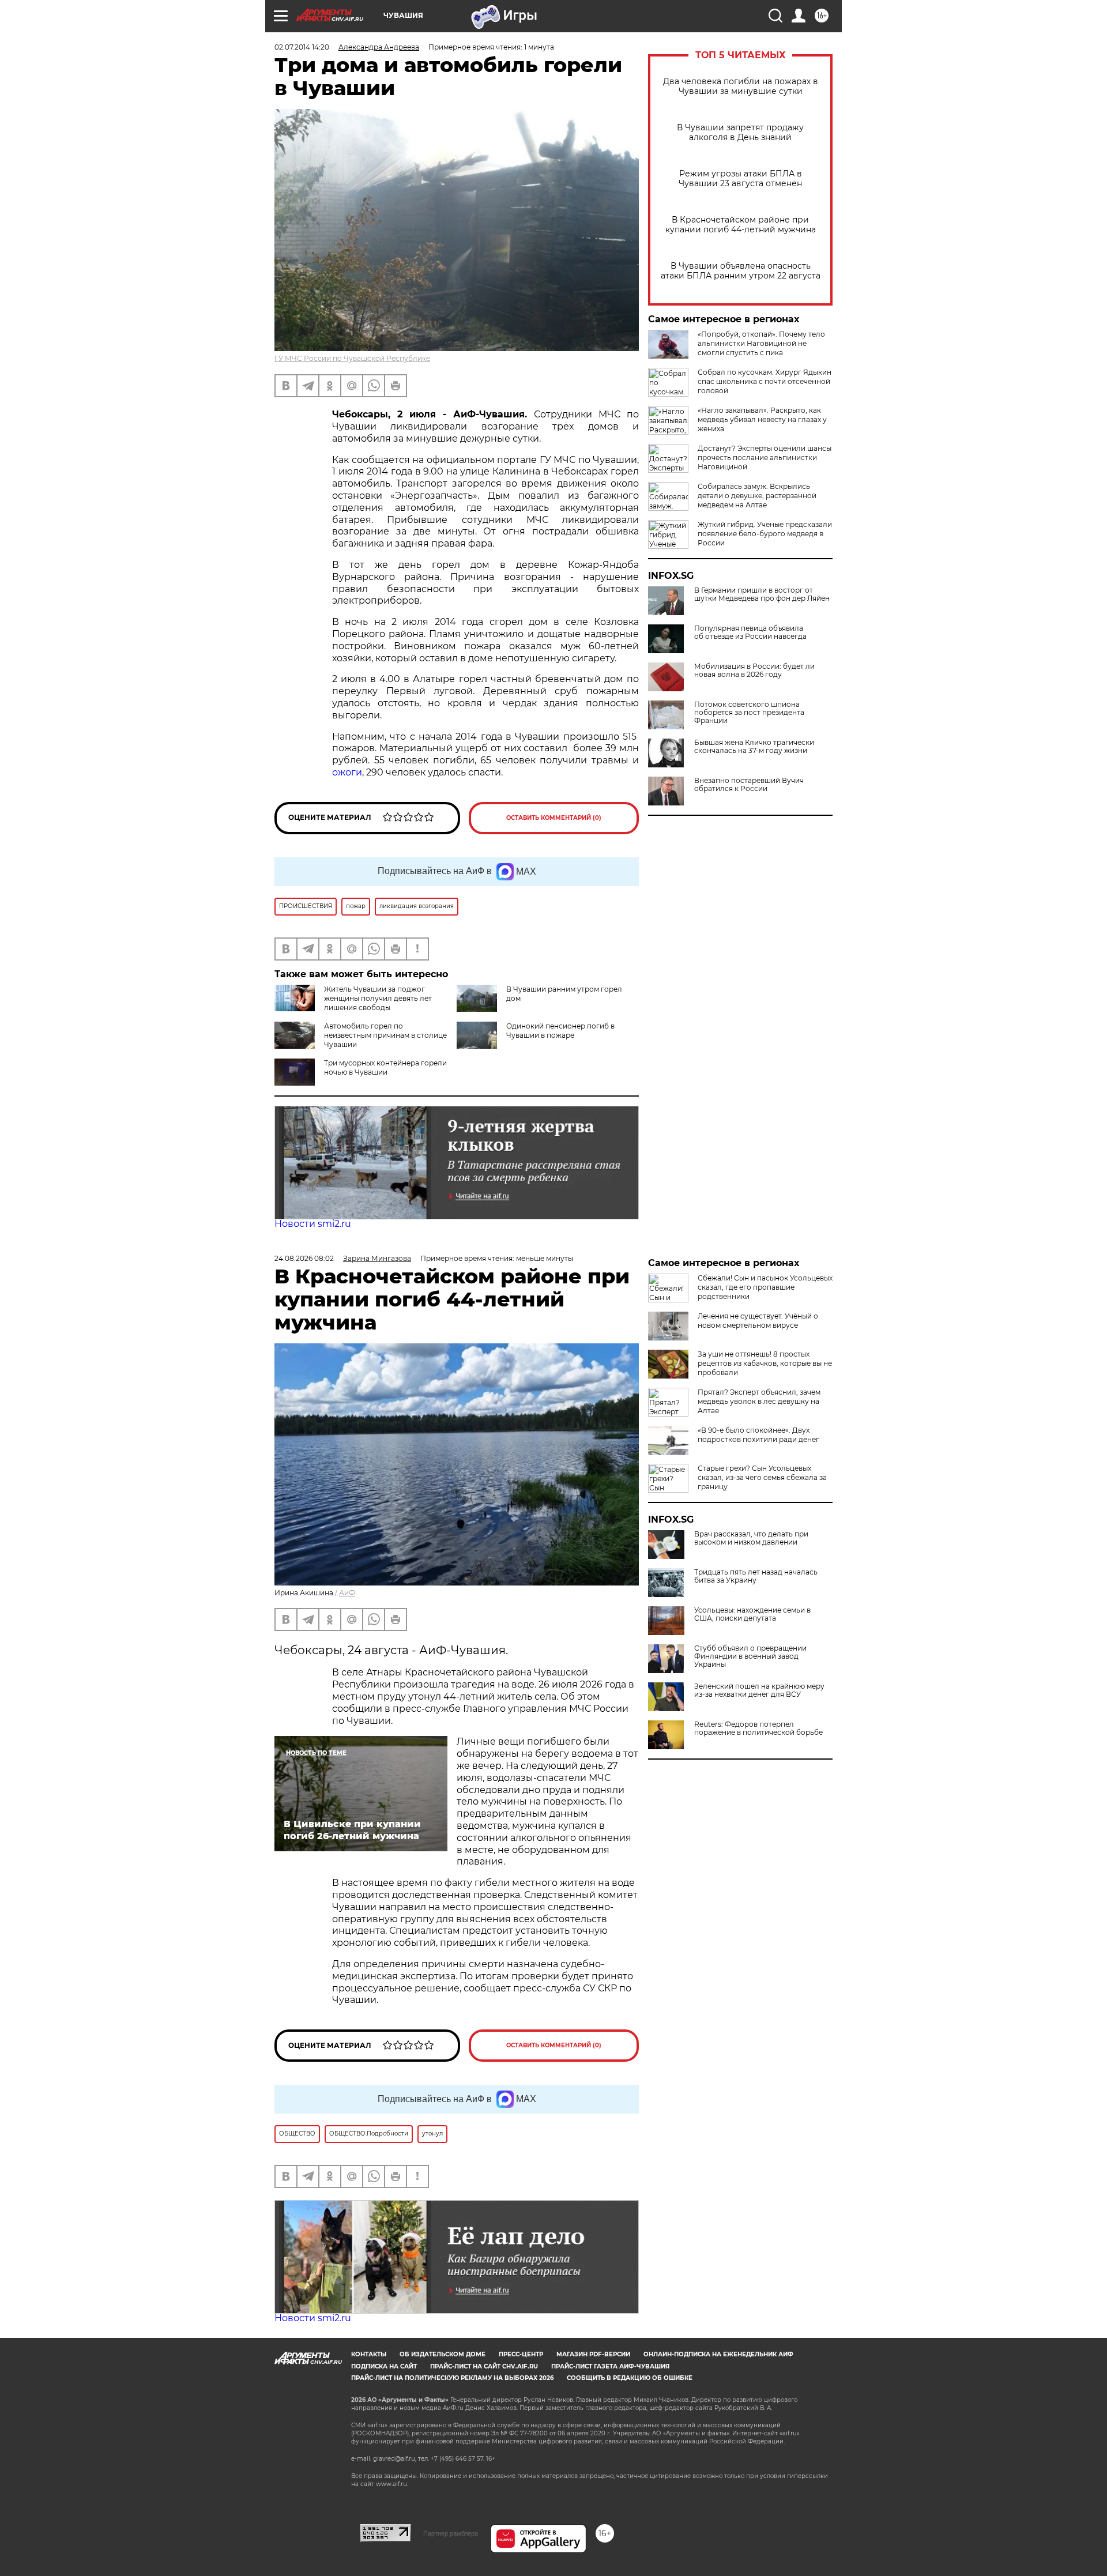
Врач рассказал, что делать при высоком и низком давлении (751, 1538)
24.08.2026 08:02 (304, 1258)
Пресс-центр (521, 2354)
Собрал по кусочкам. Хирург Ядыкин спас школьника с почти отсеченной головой (765, 381)
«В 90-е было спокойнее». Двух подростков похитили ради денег (758, 1435)
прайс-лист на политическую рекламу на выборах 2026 (452, 2378)
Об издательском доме (443, 2354)
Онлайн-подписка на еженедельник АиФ (718, 2354)
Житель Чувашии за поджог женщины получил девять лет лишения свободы (378, 998)
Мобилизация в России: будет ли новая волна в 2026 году (754, 671)
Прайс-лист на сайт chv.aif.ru (484, 2366)
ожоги (347, 772)
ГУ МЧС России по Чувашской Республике (352, 358)
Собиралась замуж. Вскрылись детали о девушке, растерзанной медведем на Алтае (757, 496)
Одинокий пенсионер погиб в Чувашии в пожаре (560, 1031)
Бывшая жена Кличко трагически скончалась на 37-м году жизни (754, 747)
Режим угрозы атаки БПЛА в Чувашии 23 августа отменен (740, 179)
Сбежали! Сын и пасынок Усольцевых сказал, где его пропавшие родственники (765, 1287)
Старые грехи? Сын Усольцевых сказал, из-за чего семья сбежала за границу (762, 1477)
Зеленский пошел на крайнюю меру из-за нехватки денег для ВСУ (759, 1690)
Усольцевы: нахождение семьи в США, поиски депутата (752, 1614)
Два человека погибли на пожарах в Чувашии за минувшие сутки (741, 86)
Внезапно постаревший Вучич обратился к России (749, 785)
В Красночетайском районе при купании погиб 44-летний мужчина (741, 225)
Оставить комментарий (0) (554, 818)
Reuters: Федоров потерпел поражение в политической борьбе (758, 1728)
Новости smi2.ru (313, 1224)
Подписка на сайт (384, 2366)
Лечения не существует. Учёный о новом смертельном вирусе (758, 1321)
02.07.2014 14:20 (302, 47)
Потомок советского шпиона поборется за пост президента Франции (749, 713)
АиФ (347, 1593)
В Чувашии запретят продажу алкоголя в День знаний (740, 133)
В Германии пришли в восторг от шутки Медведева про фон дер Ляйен (762, 594)
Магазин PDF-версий (593, 2354)
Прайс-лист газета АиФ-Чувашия (610, 2366)
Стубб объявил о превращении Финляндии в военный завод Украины (750, 1656)
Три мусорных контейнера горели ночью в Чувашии (385, 1067)
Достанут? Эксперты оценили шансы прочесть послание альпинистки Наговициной (765, 457)
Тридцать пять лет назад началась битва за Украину (756, 1576)
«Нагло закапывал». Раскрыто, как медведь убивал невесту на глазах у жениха (762, 419)
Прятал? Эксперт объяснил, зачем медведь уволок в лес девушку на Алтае (759, 1401)
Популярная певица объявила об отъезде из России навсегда (750, 632)
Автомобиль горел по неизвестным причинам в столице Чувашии (385, 1035)
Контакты (369, 2354)
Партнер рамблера (451, 2533)
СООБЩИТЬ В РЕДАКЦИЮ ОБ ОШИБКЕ (630, 2378)
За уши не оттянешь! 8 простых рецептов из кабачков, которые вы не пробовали (765, 1363)
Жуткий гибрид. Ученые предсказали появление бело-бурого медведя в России (765, 534)
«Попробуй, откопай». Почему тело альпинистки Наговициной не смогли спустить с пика (761, 343)
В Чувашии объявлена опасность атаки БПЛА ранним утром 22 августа (741, 271)
